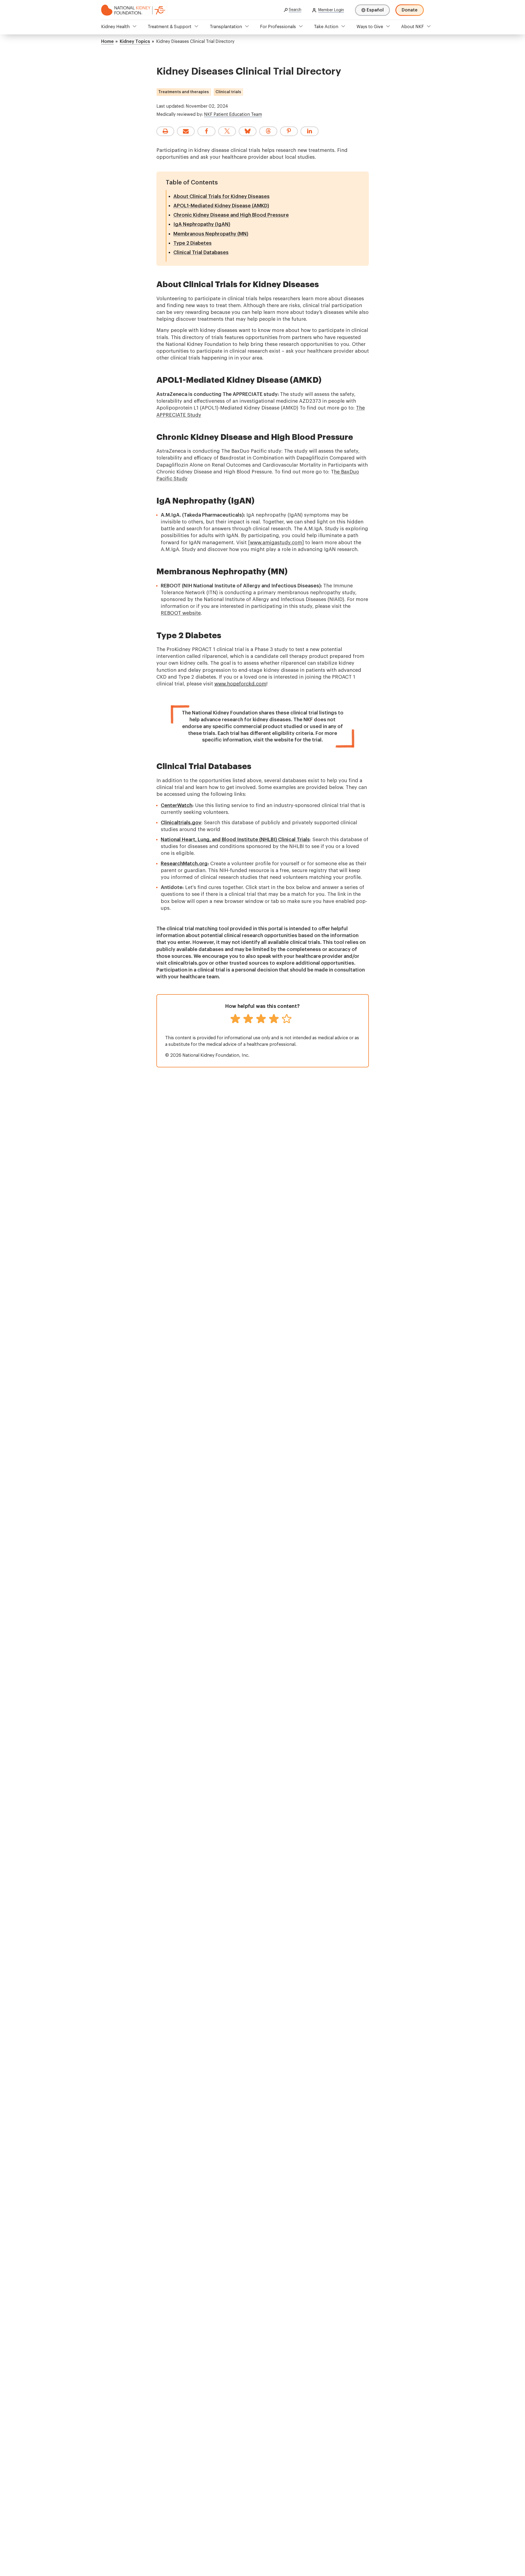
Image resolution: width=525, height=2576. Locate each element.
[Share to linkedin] (309, 131)
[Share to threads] (268, 131)
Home (107, 42)
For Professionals (278, 27)
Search (295, 10)
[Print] (165, 131)
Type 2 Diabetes (192, 243)
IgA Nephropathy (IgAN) (202, 224)
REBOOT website (181, 613)
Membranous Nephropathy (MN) (211, 234)
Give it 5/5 (287, 1019)
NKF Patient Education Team (233, 114)
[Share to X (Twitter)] (227, 131)
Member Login (331, 10)
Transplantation (226, 27)
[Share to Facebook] (206, 131)
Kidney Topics (135, 42)
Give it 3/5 (261, 1019)
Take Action (326, 27)
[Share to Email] (186, 131)
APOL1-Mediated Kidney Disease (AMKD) (221, 206)
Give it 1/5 (235, 1019)
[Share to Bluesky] (248, 131)
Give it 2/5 (248, 1019)
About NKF (412, 27)
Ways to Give (370, 27)
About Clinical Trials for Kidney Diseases (221, 196)
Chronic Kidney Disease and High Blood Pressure (231, 215)
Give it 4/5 (274, 1019)
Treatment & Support (170, 27)
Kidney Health (115, 27)
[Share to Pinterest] (289, 131)
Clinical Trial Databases (201, 252)
